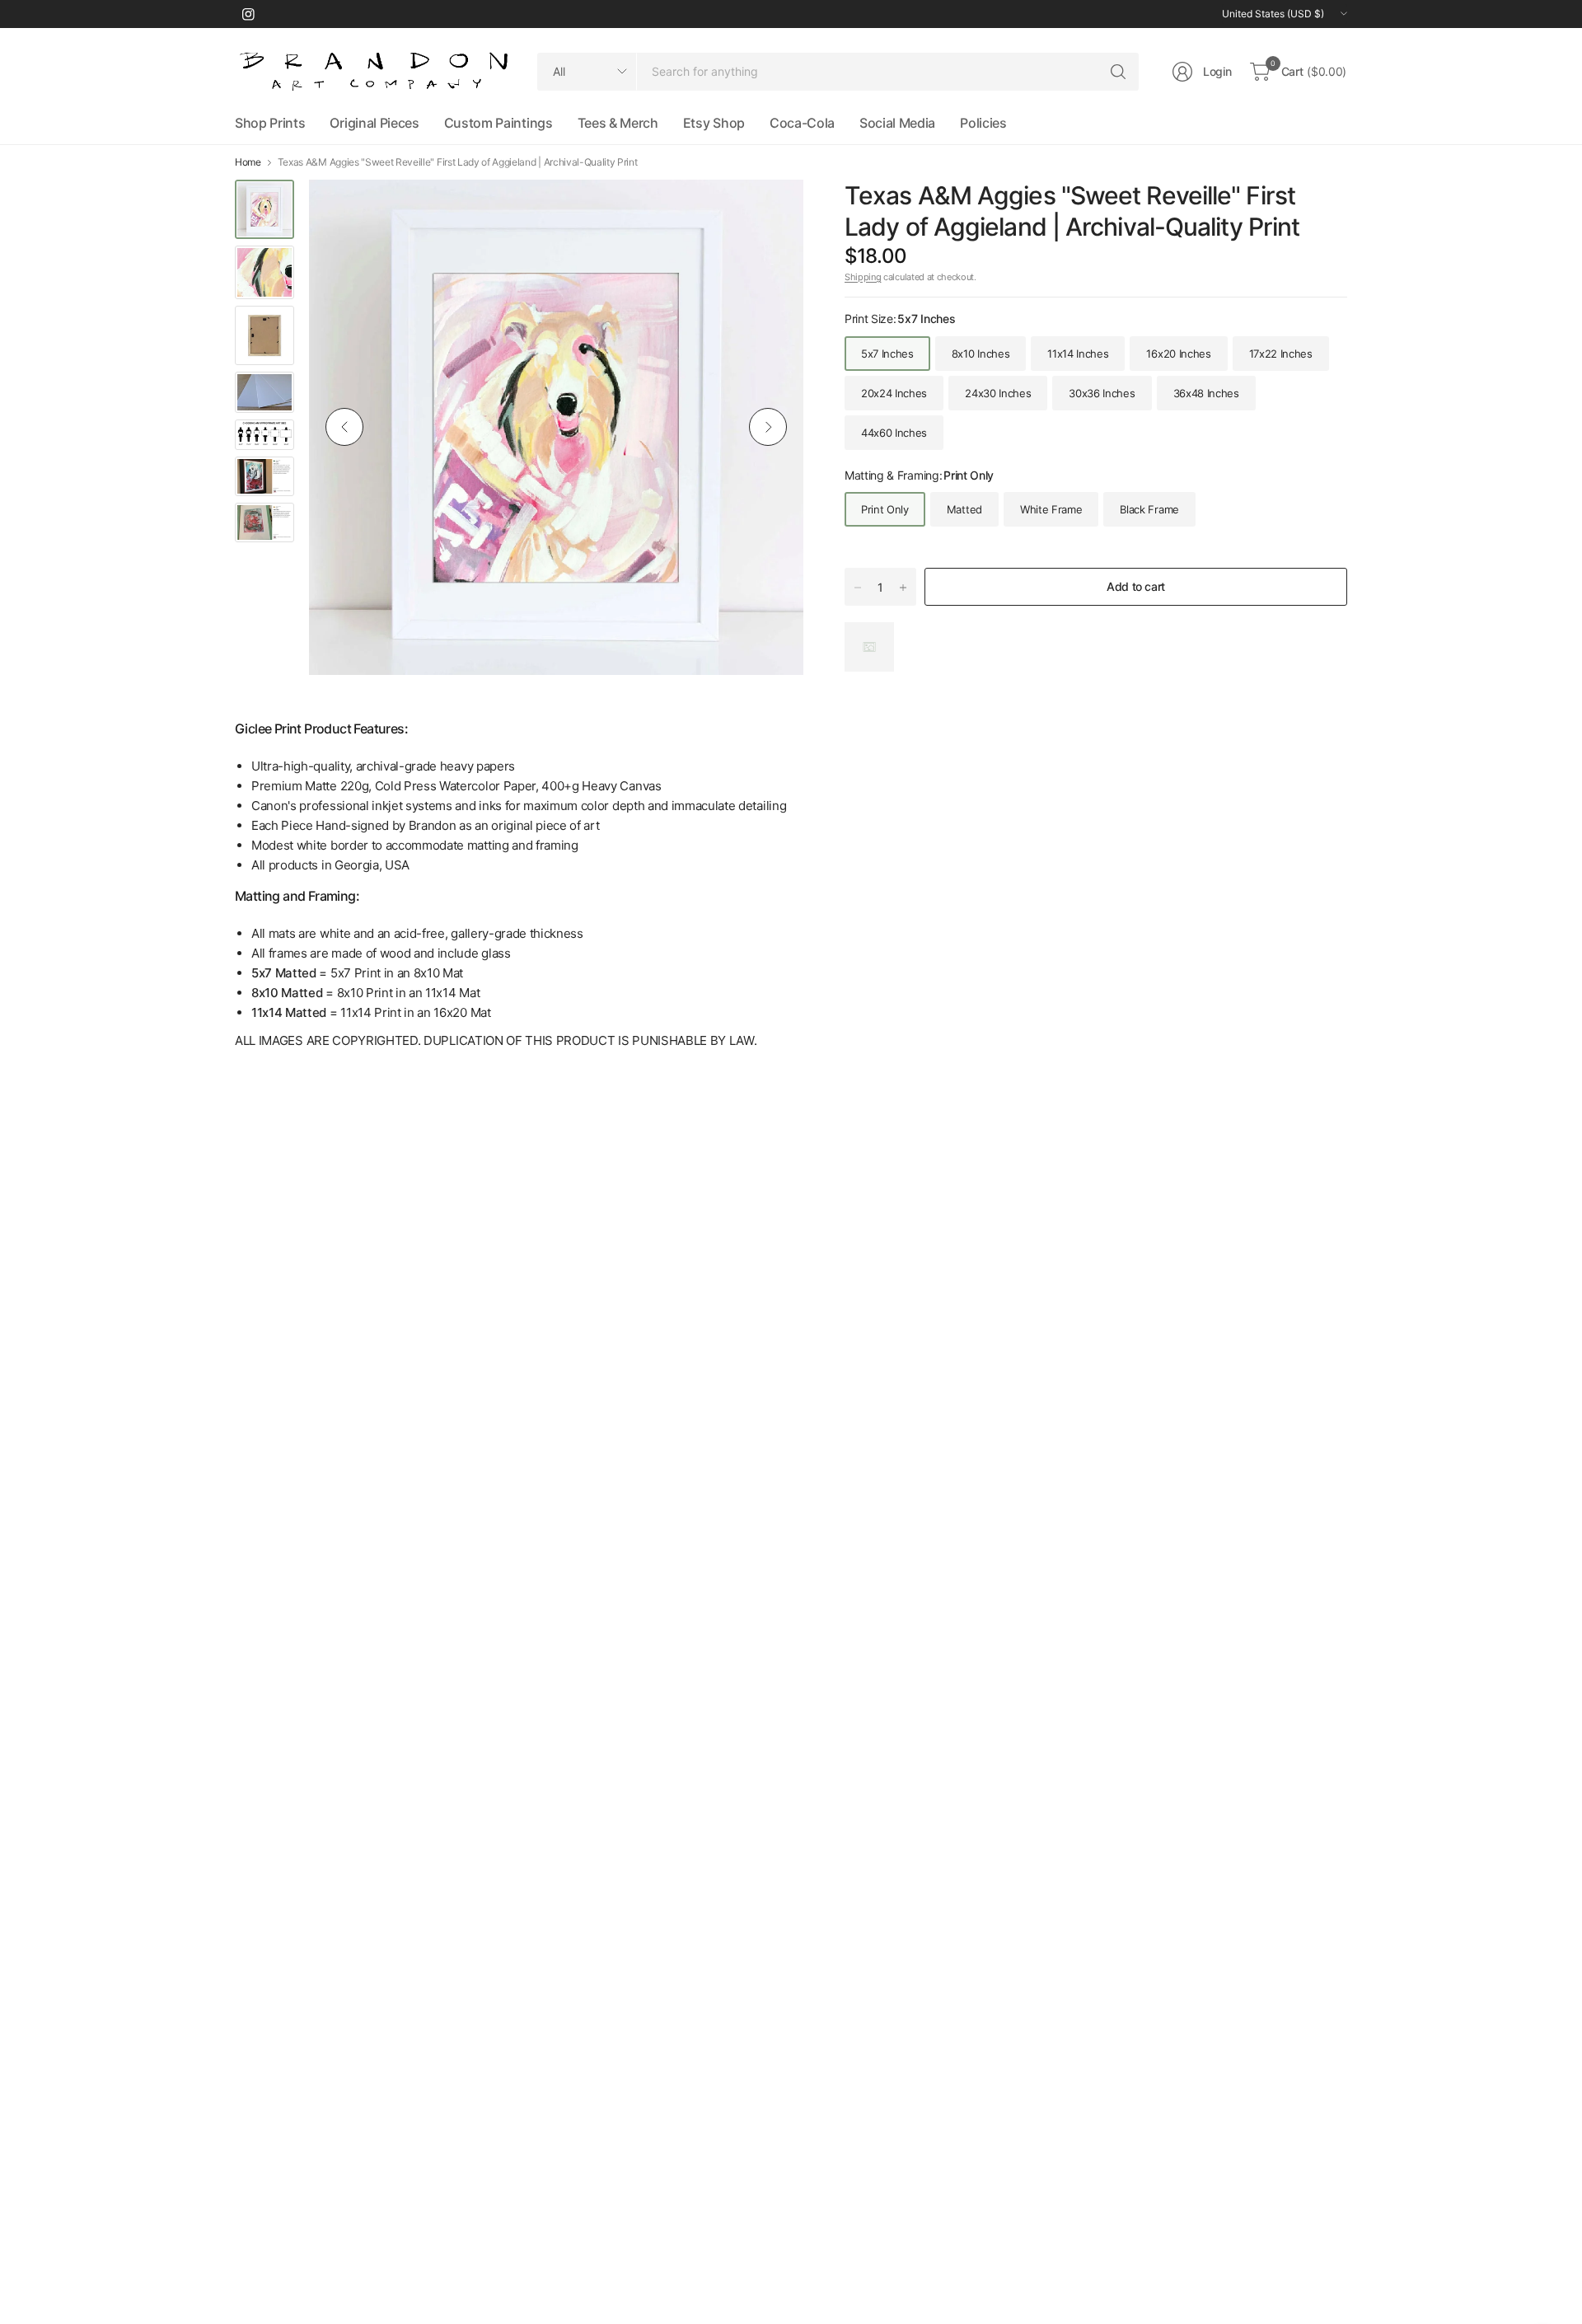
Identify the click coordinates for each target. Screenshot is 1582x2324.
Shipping (863, 277)
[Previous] (344, 427)
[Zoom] (772, 211)
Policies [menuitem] (983, 123)
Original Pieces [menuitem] (374, 123)
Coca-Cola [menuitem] (802, 123)
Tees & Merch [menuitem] (618, 123)
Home (248, 162)
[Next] (768, 427)
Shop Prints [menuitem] (270, 123)
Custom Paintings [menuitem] (498, 123)
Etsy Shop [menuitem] (714, 123)
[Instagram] (248, 14)
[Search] (1118, 72)
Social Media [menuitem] (897, 123)
